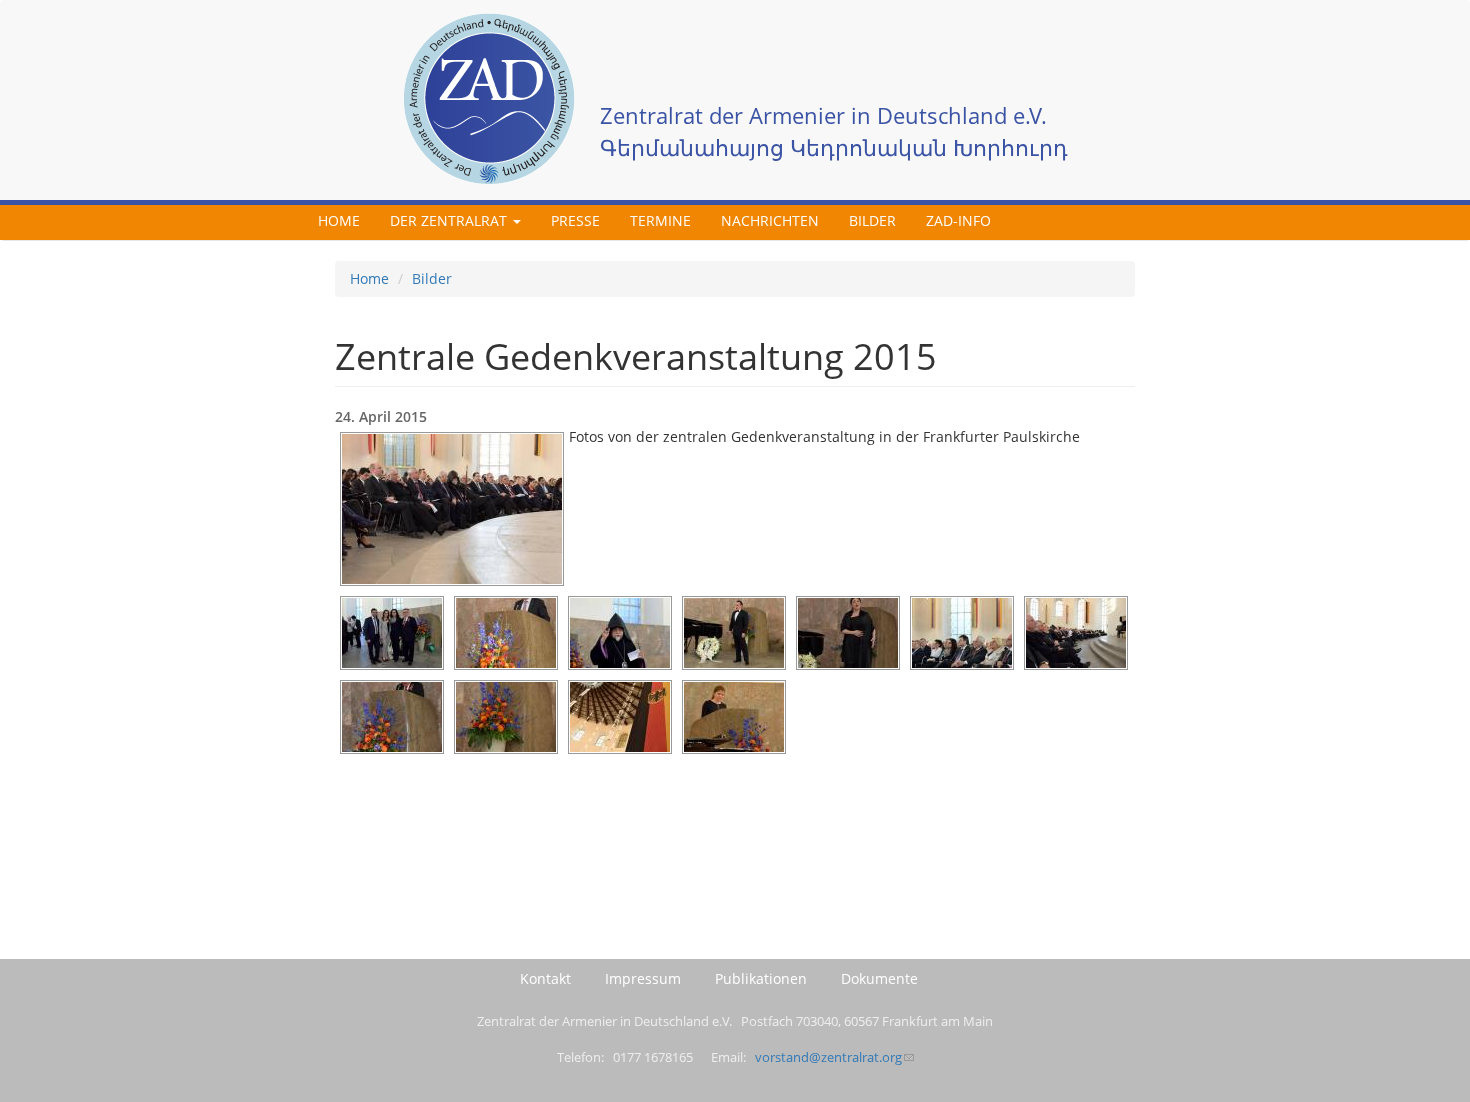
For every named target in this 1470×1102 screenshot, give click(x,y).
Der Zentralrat (450, 220)
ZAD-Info (958, 220)
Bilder (872, 220)
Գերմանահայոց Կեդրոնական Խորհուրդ (834, 147)
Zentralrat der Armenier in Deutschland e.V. (823, 115)
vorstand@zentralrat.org (828, 1057)
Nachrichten (770, 220)
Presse (575, 220)
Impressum (643, 978)
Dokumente (879, 978)
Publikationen (761, 978)
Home (339, 220)
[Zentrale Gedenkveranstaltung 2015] (452, 509)
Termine (660, 220)
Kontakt (545, 978)
